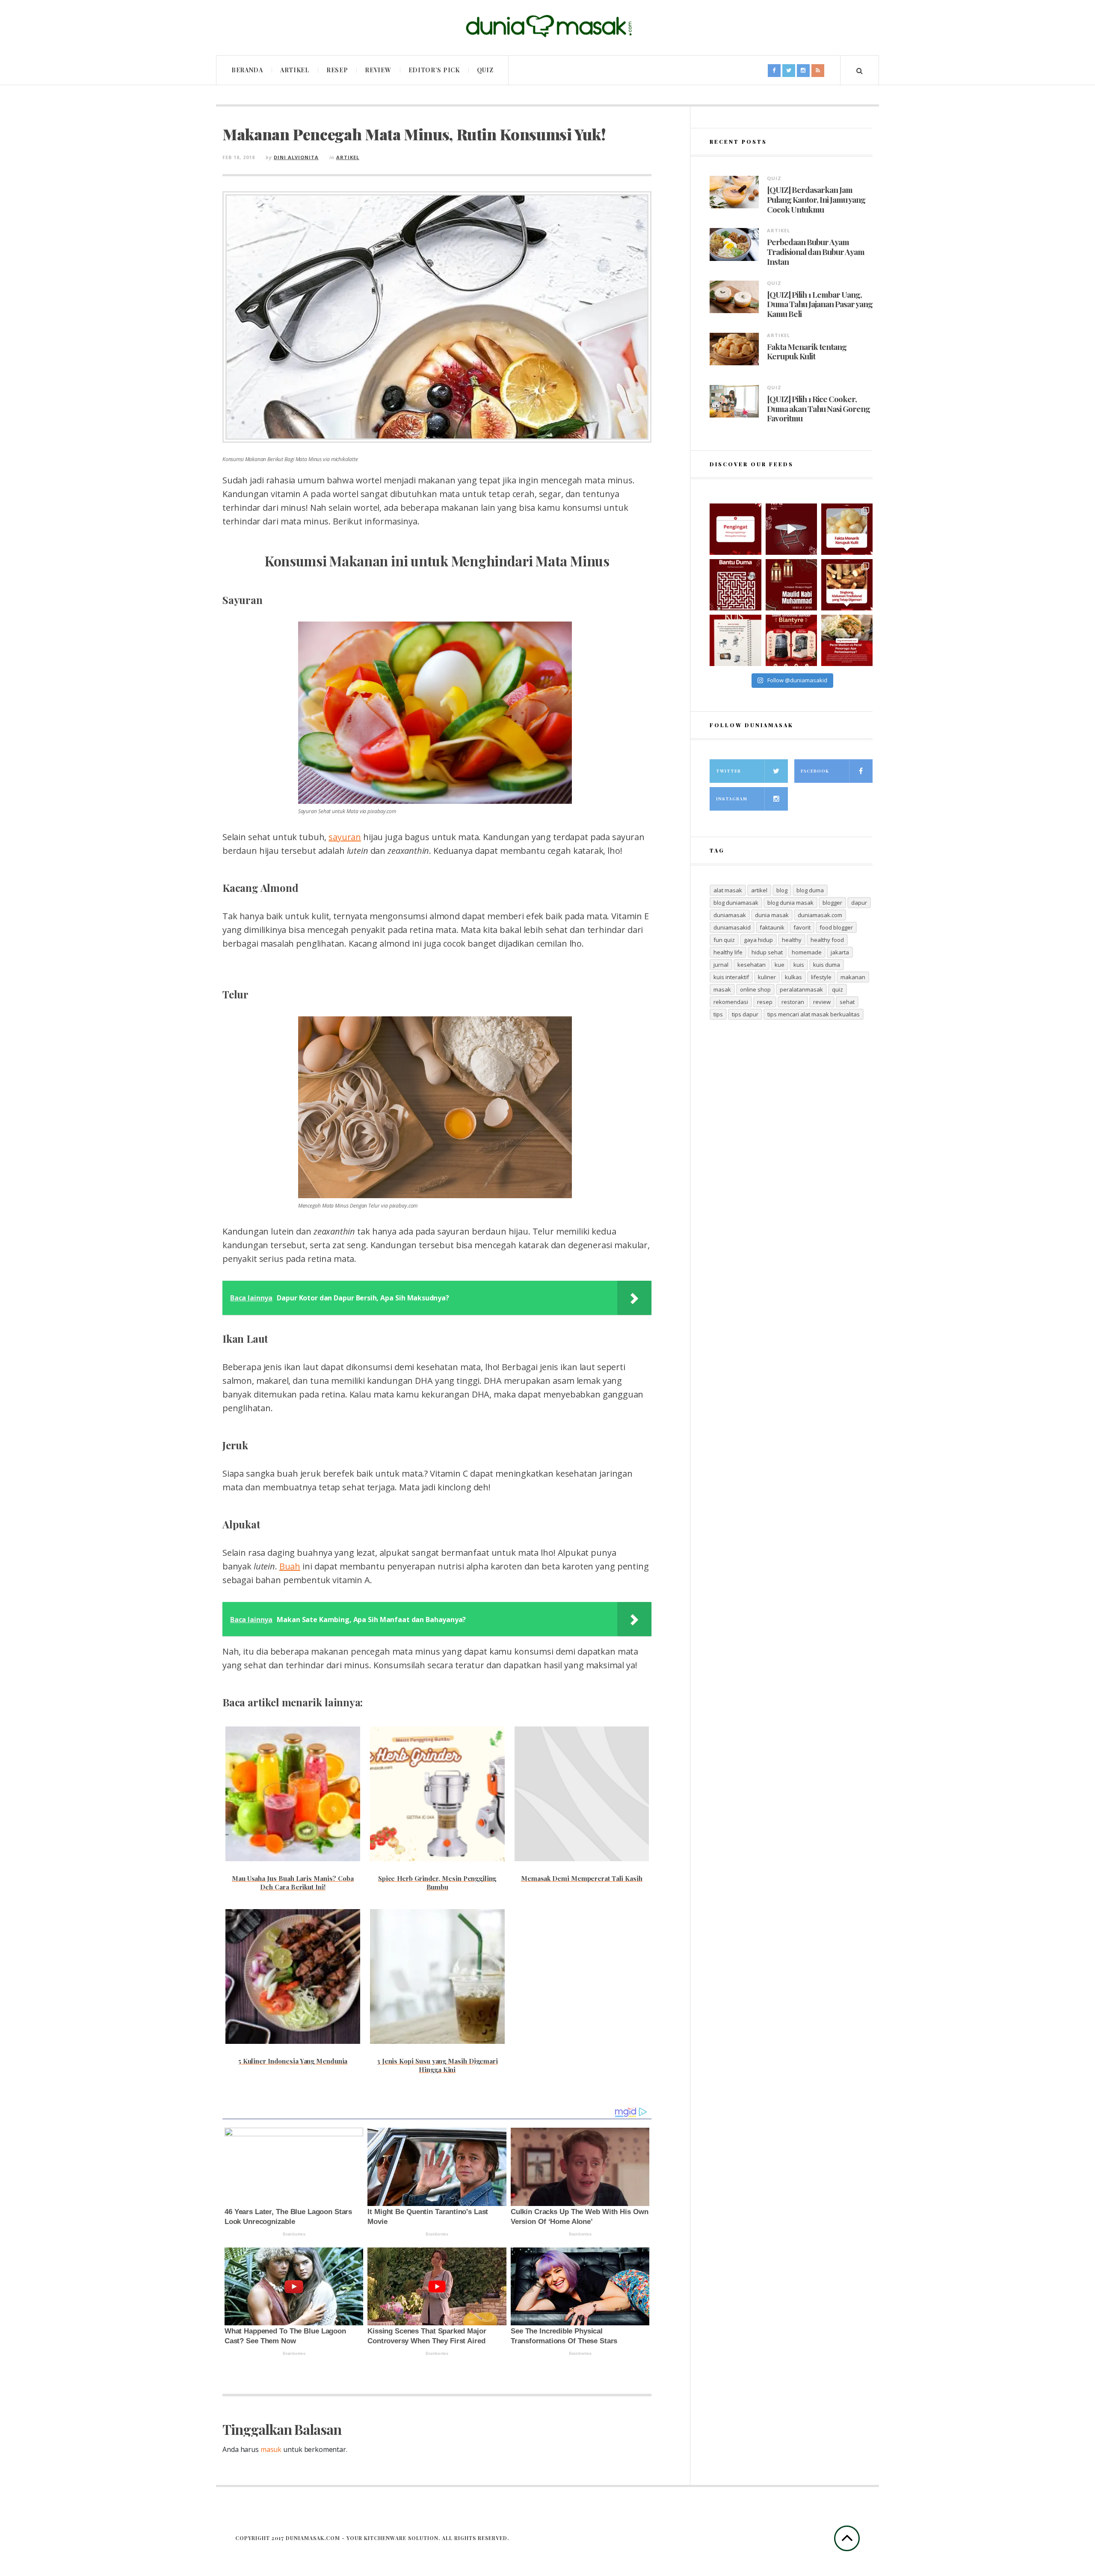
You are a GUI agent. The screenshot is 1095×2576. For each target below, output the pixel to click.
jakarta (840, 952)
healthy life (728, 952)
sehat (847, 1002)
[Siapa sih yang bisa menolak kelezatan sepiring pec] (847, 640)
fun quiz (724, 940)
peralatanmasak (801, 989)
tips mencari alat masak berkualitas (814, 1014)
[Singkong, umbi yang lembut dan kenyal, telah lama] (847, 585)
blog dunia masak (790, 903)
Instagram (732, 799)
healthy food (827, 940)
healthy (792, 940)
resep (765, 1002)
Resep (337, 70)
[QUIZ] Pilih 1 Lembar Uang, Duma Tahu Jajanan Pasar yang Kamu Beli (820, 304)
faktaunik (772, 927)
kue (780, 965)
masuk (271, 2449)
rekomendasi (731, 1002)
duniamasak (730, 915)
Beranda (247, 70)
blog (782, 890)
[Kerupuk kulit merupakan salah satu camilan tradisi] (847, 529)
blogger (832, 903)
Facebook (815, 771)
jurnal (721, 965)
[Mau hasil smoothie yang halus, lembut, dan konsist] (791, 640)
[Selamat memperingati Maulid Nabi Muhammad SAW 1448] (791, 585)
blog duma (810, 890)
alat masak (728, 890)
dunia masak (772, 915)
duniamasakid (732, 927)
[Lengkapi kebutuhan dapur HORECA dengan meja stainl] (791, 529)
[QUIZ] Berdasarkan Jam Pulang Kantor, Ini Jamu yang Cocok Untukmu (816, 199)
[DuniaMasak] (547, 26)
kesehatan (752, 965)
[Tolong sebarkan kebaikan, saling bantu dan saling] (735, 529)
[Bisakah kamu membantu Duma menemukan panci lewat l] (735, 585)
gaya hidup (758, 940)
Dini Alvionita (296, 157)
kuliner (767, 977)
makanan (853, 977)
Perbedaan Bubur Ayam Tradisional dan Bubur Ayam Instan (816, 252)
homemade (807, 952)
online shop (755, 989)
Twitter (728, 771)
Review (378, 70)
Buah (290, 1566)
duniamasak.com (820, 915)
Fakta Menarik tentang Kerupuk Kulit (807, 352)
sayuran (345, 837)
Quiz (485, 70)
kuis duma (827, 965)
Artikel (295, 70)
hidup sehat (767, 952)
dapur (859, 903)
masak (722, 989)
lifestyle (821, 977)
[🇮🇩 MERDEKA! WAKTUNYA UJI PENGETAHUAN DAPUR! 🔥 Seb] (735, 640)
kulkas (793, 977)
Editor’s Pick (434, 70)
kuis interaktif (731, 977)
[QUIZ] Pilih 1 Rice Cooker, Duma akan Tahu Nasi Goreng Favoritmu (818, 409)
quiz (838, 989)
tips (718, 1014)
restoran (793, 1002)
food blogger (836, 927)
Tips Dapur (745, 1014)
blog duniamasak (736, 903)
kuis (799, 965)
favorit (802, 927)
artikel (759, 890)
